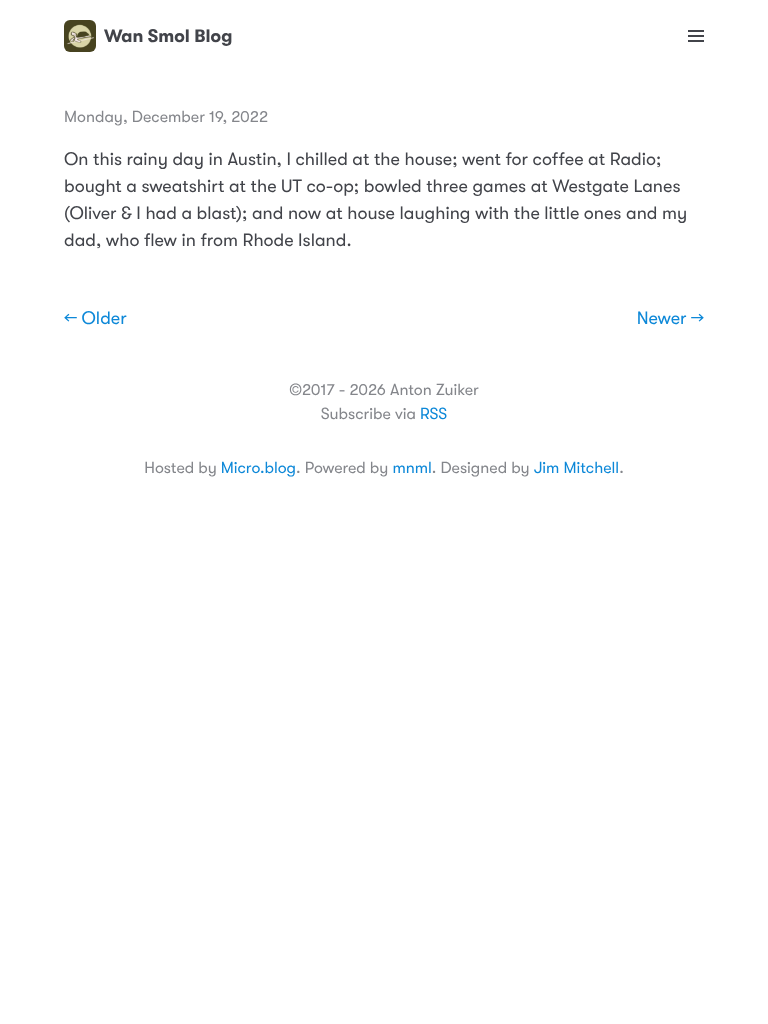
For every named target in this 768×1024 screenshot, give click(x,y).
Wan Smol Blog (168, 36)
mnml (411, 468)
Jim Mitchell (576, 468)
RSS (433, 414)
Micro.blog (258, 468)
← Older (95, 319)
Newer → (670, 319)
